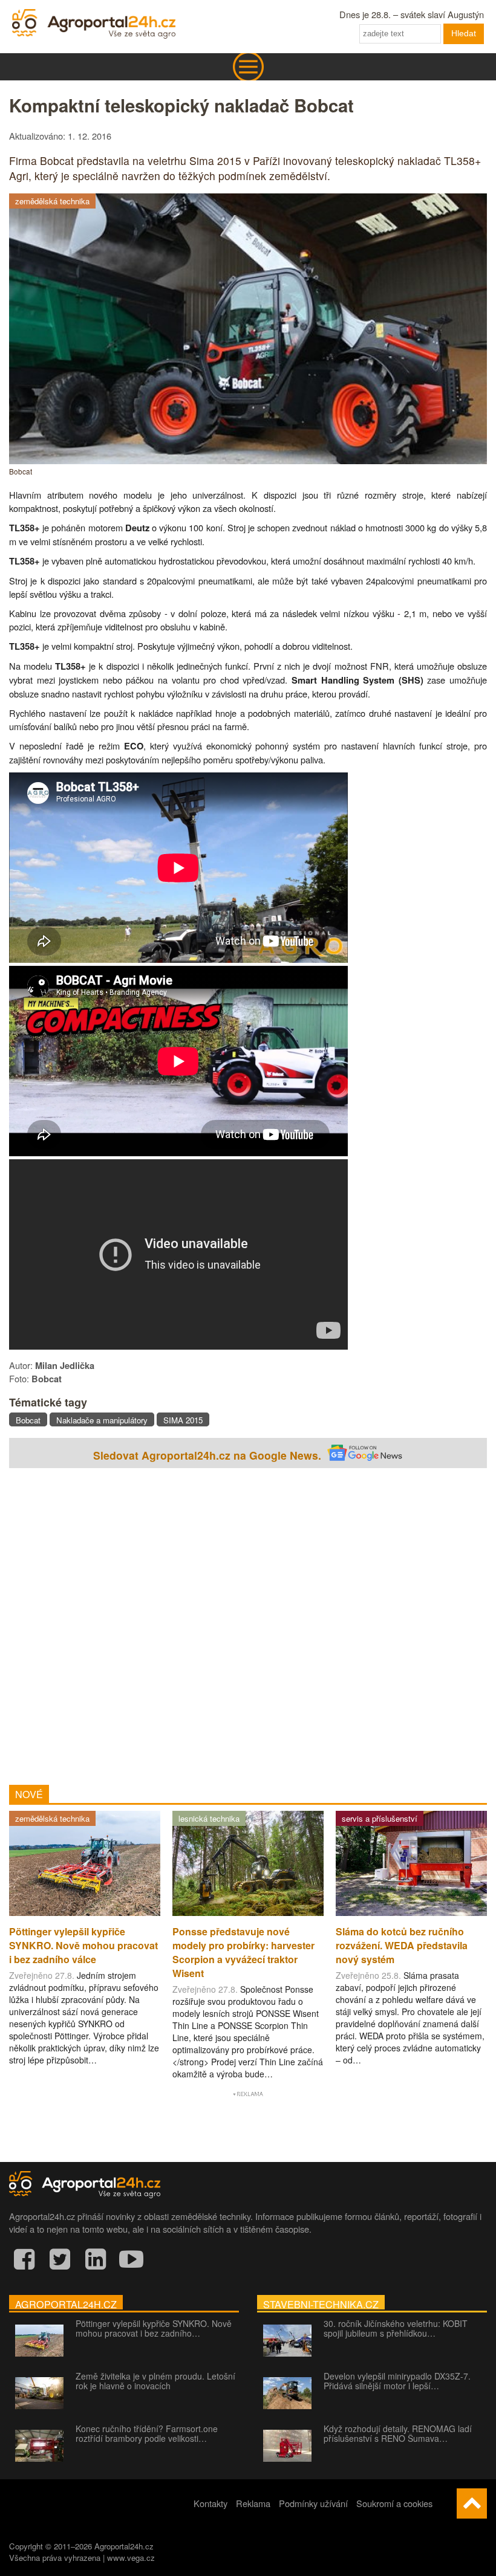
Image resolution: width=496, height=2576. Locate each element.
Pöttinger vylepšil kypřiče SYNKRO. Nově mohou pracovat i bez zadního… (154, 2328)
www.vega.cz (131, 2558)
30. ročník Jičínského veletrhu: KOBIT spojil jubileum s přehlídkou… (396, 2328)
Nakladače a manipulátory (102, 1420)
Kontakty (210, 2503)
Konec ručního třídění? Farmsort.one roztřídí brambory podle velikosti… (147, 2433)
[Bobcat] (248, 460)
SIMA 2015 (183, 1420)
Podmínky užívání (313, 2503)
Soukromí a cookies (394, 2503)
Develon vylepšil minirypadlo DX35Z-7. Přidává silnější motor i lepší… (397, 2381)
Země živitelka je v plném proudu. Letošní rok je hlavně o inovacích (155, 2381)
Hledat (464, 33)
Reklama (253, 2503)
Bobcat (28, 1420)
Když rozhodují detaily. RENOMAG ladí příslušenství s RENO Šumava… (398, 2433)
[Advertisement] (248, 1623)
